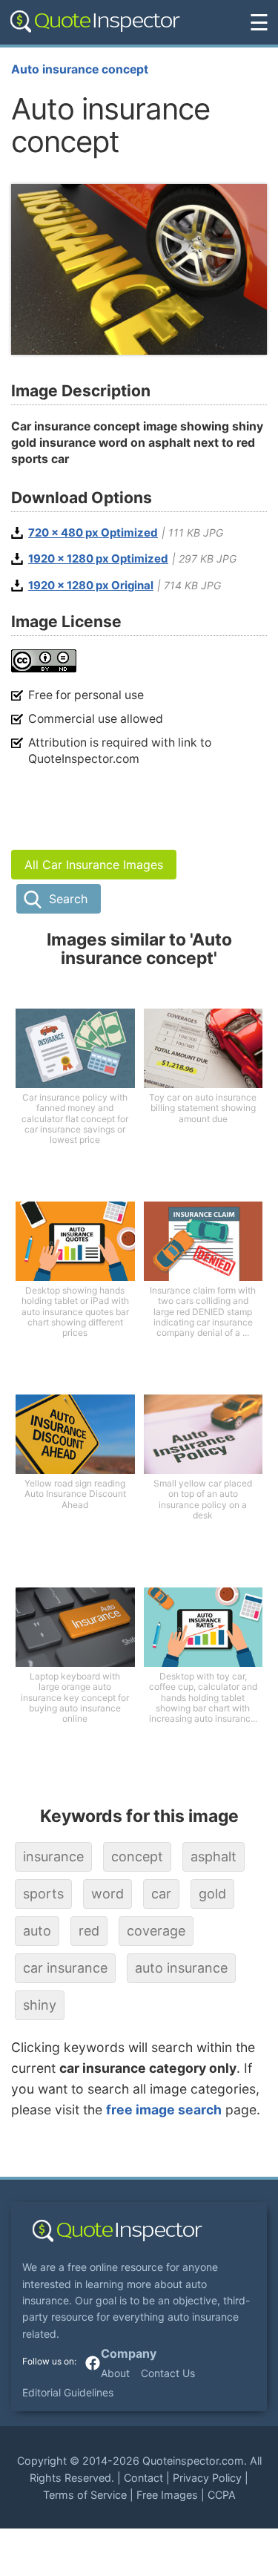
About (115, 2373)
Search (68, 899)
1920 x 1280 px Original (91, 586)
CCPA (222, 2495)
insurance (53, 1856)
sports (43, 1894)
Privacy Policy (207, 2478)
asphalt (214, 1856)
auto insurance (181, 1968)
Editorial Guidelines (68, 2392)
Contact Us (168, 2373)
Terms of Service (85, 2495)
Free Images (167, 2495)
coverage (156, 1931)
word (107, 1894)
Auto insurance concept (80, 69)
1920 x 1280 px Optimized (98, 559)
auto (37, 1931)
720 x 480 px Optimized (93, 533)
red (89, 1931)
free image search (164, 2110)
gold (212, 1894)
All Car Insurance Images (94, 865)
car (161, 1894)
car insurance (65, 1968)
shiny (40, 2005)
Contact (143, 2478)
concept (137, 1856)
